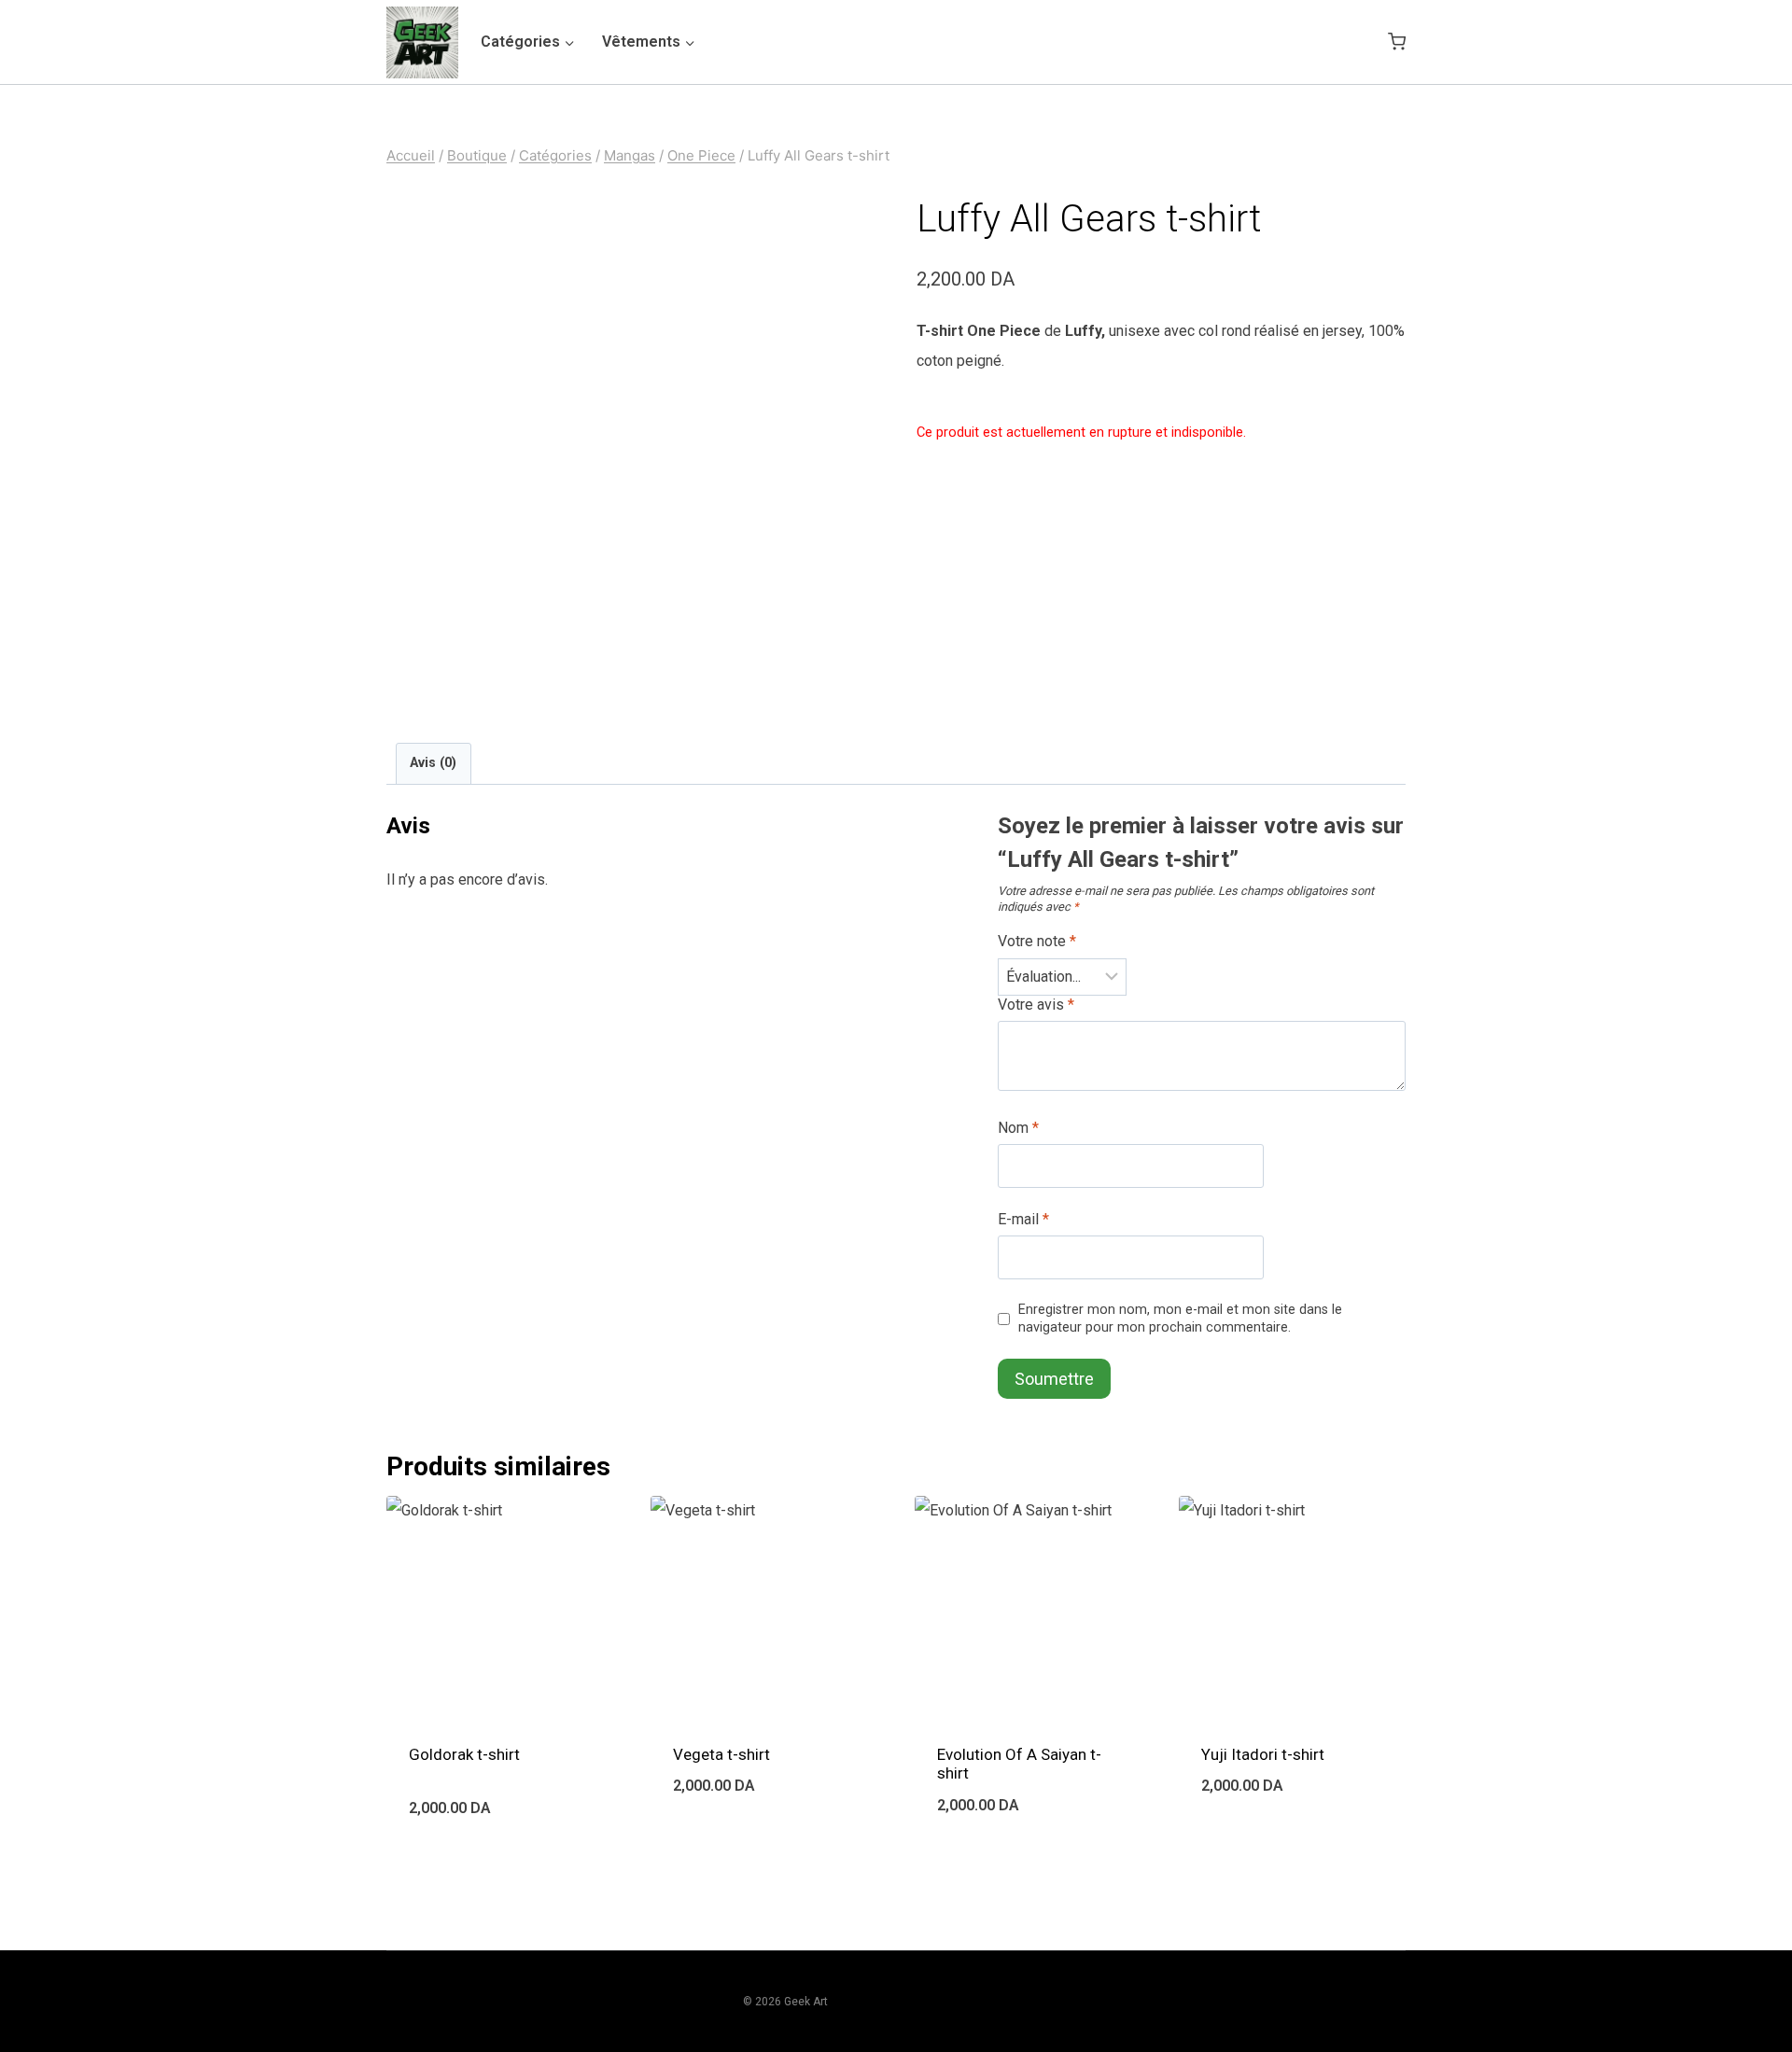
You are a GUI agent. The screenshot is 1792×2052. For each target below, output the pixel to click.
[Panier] (1397, 42)
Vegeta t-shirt (721, 1754)
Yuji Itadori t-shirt (1263, 1754)
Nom (1018, 1128)
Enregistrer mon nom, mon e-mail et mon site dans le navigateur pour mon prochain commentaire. (1180, 1319)
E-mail (1023, 1219)
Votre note (1037, 941)
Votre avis (1036, 1005)
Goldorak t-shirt (464, 1754)
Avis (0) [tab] (433, 763)
